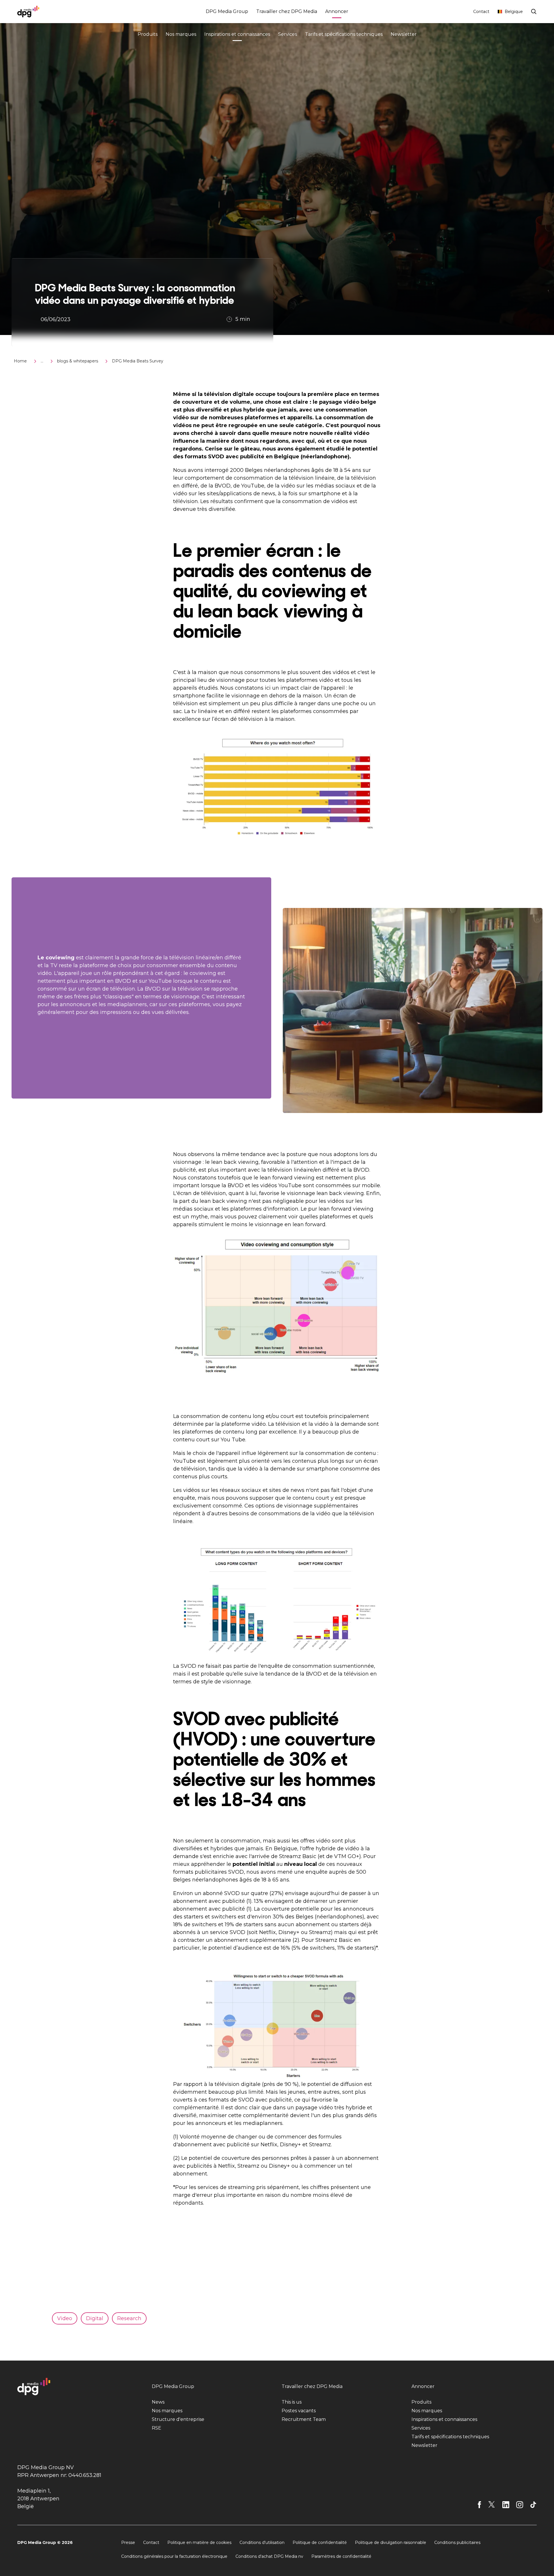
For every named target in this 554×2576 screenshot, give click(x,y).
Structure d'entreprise (178, 2419)
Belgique (514, 12)
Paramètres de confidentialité (341, 2556)
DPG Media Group (227, 11)
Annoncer (337, 11)
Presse (128, 2543)
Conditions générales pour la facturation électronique (174, 2556)
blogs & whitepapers (78, 361)
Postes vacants (299, 2411)
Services (288, 34)
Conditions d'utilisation (262, 2543)
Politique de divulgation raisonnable (391, 2543)
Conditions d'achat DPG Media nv (269, 2556)
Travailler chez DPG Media (287, 11)
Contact (481, 12)
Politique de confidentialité (320, 2543)
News (158, 2402)
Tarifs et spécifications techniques (344, 34)
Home (20, 361)
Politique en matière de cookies (199, 2543)
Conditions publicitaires (457, 2543)
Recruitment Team (304, 2419)
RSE (157, 2428)
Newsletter (404, 34)
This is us (292, 2402)
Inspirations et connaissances (237, 34)
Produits (148, 34)
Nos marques (181, 34)
